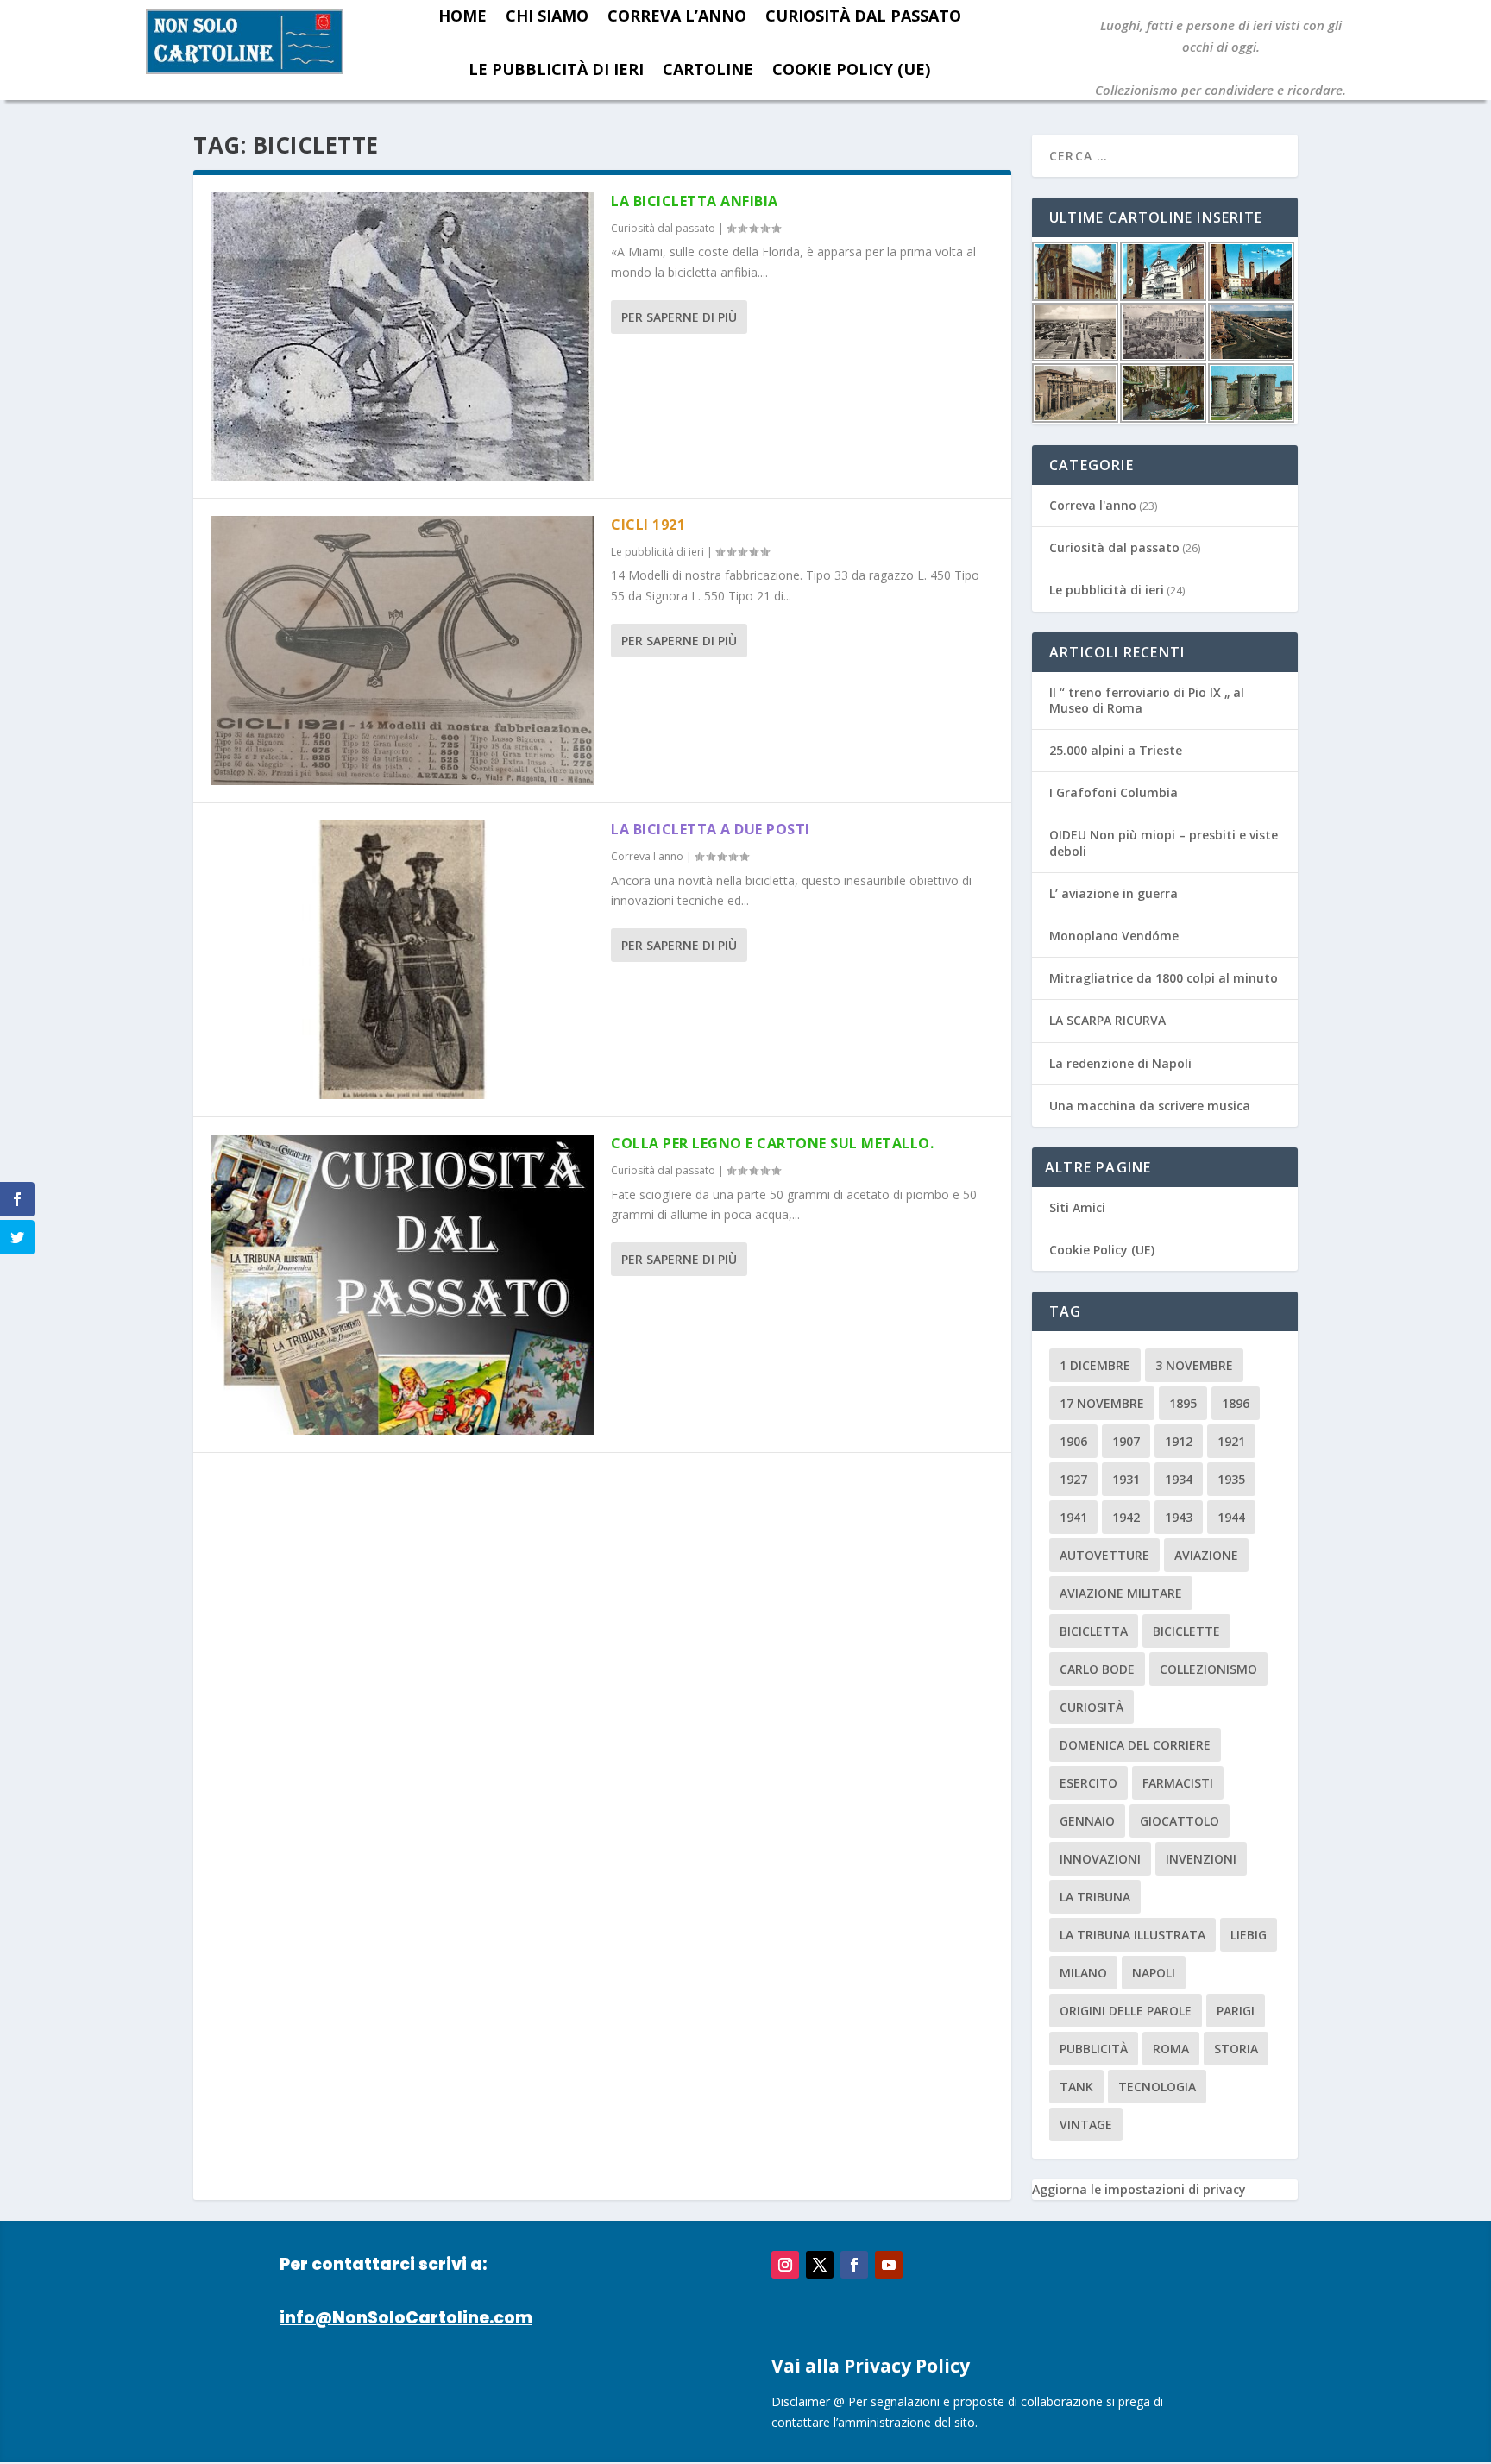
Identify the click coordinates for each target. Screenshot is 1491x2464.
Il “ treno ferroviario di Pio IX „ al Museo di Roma (1147, 700)
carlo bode (1097, 1669)
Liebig (1249, 1935)
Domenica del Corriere (1135, 1745)
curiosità (1092, 1707)
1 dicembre (1095, 1365)
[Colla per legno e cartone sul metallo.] (402, 1285)
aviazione (1206, 1555)
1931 (1126, 1479)
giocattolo (1180, 1821)
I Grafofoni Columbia (1114, 792)
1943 (1179, 1517)
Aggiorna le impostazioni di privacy (1139, 2189)
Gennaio (1087, 1821)
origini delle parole (1126, 2011)
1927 (1073, 1479)
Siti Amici (1077, 1207)
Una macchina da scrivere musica (1150, 1106)
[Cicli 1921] (402, 651)
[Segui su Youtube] (889, 2265)
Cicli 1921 (648, 525)
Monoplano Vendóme (1114, 936)
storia (1236, 2049)
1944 (1231, 1517)
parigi (1236, 2011)
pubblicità (1094, 2049)
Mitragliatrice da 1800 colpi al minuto (1164, 978)
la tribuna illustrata (1132, 1935)
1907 (1126, 1441)
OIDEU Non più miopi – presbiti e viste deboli (1164, 842)
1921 (1231, 1441)
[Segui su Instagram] (785, 2265)
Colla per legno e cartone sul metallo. (772, 1143)
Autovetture (1104, 1555)
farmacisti (1178, 1783)
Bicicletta (1094, 1631)
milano (1083, 1973)
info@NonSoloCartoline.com (406, 2318)
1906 (1073, 1441)
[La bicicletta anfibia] (402, 336)
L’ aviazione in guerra (1114, 893)
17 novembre (1102, 1403)
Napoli (1154, 1973)
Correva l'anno (647, 856)
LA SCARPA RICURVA (1107, 1020)
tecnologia (1157, 2087)
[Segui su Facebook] (854, 2265)
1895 (1183, 1403)
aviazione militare (1121, 1593)
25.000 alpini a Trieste (1116, 750)
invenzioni (1201, 1859)
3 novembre (1194, 1365)
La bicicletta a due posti (711, 829)
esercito (1088, 1783)
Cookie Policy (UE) (851, 69)
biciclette (1186, 1631)
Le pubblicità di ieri (556, 69)
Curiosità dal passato (663, 228)
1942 (1126, 1517)
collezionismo (1208, 1669)
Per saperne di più (679, 317)
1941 (1073, 1517)
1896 (1236, 1403)
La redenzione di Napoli (1120, 1063)
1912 (1179, 1441)
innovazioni (1100, 1859)
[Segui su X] (820, 2265)
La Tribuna (1095, 1897)
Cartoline (708, 69)
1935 (1231, 1479)
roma (1171, 2049)
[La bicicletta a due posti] (402, 960)
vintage (1086, 2125)
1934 (1179, 1479)
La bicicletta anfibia (695, 201)
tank (1076, 2087)
